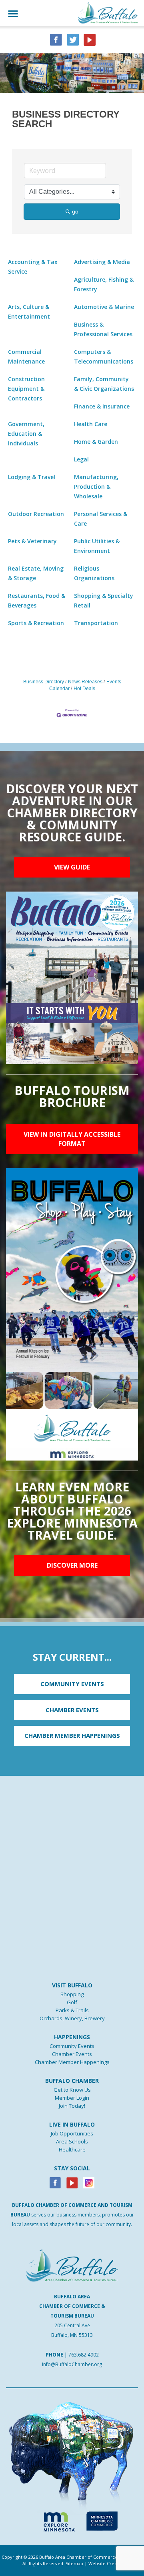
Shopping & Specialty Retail (104, 600)
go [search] (75, 211)
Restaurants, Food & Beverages (37, 600)
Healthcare (72, 2149)
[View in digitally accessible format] (72, 1314)
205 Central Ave (72, 2325)
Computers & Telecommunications (104, 357)
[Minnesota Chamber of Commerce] (102, 2520)
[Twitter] (73, 39)
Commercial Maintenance (26, 357)
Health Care (91, 424)
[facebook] (56, 39)
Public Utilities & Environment (97, 546)
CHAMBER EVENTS (72, 1710)
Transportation (96, 623)
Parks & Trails (72, 2010)
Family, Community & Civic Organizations (104, 384)
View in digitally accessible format (72, 1139)
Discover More (72, 1565)
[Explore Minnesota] (56, 2520)
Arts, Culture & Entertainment (29, 312)
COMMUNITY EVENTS (72, 1684)
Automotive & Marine (104, 307)
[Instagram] (89, 2182)
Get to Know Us (72, 2090)
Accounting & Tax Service (33, 267)
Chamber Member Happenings (72, 2062)
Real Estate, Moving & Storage (36, 573)
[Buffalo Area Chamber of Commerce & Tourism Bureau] (108, 12)
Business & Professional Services (103, 329)
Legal (81, 459)
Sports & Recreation (36, 623)
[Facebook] (55, 2182)
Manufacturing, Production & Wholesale (96, 487)
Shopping (72, 1994)
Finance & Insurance (102, 406)
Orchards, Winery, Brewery (72, 2018)
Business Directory (44, 682)
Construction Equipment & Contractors (26, 389)
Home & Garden (96, 442)
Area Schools (72, 2141)
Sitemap (74, 2563)
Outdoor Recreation (36, 514)
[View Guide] (72, 977)
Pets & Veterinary (32, 541)
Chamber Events (72, 2054)
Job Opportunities (72, 2133)
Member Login (72, 2098)
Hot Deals (84, 689)
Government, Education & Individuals (26, 434)
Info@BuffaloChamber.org (72, 2364)
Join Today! (72, 2106)
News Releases (85, 682)
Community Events (72, 2046)
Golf (72, 2002)
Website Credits (105, 2563)
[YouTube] (90, 39)
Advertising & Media (102, 262)
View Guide (72, 867)
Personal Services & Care (101, 519)
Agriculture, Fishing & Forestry (104, 284)
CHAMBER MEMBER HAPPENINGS (72, 1735)
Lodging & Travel (32, 477)
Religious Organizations (94, 573)
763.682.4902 (84, 2355)
